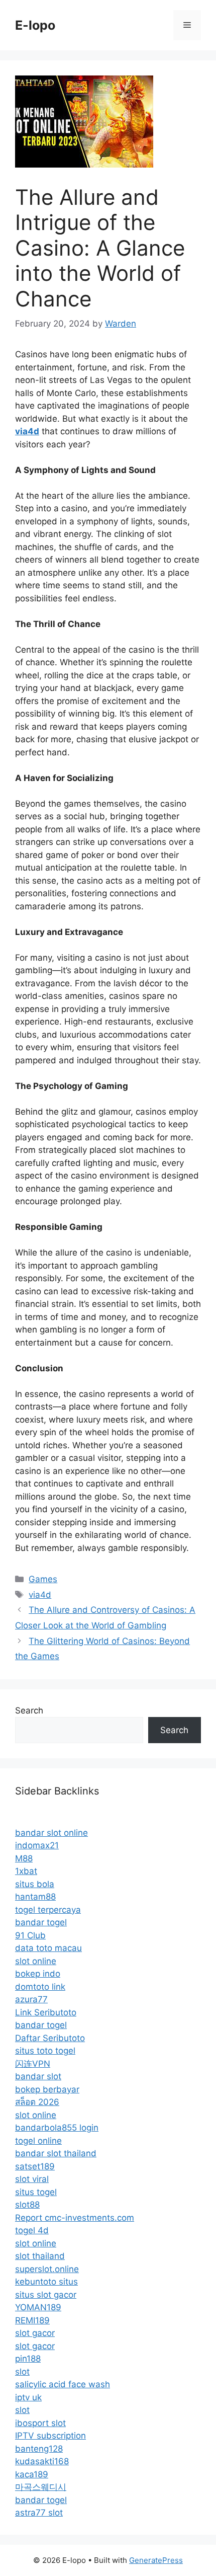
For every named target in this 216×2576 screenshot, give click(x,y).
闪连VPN (33, 2064)
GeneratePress (156, 2560)
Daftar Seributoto (50, 2038)
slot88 (27, 2205)
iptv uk (28, 2397)
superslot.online (47, 2269)
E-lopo (35, 25)
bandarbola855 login (57, 2128)
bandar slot (38, 2076)
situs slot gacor (46, 2295)
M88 (24, 1858)
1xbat (26, 1871)
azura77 (31, 1999)
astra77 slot (39, 2513)
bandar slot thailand (56, 2153)
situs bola (35, 1884)
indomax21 (37, 1845)
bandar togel (41, 1922)
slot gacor (35, 2333)
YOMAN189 (38, 2307)
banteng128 (39, 2449)
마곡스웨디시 (41, 2487)
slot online (36, 1961)
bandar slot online (51, 1833)
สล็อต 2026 (37, 2102)
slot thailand (40, 2256)
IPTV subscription (50, 2436)
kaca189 (32, 2474)
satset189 (35, 2166)
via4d (40, 1595)
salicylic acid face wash (63, 2384)
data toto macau (48, 1948)
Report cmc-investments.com (75, 2218)
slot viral (32, 2179)
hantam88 (35, 1897)
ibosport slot (40, 2423)
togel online (38, 2141)
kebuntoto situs (46, 2282)
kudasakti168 (42, 2461)
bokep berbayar (47, 2089)
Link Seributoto (46, 2012)
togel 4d (32, 2230)
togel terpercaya (48, 1910)
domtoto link (40, 1987)
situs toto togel (45, 2051)
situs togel (36, 2192)
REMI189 (32, 2320)
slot (22, 2372)
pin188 (28, 2359)
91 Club (30, 1935)
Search (29, 1710)
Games (43, 1579)
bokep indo (38, 1974)
